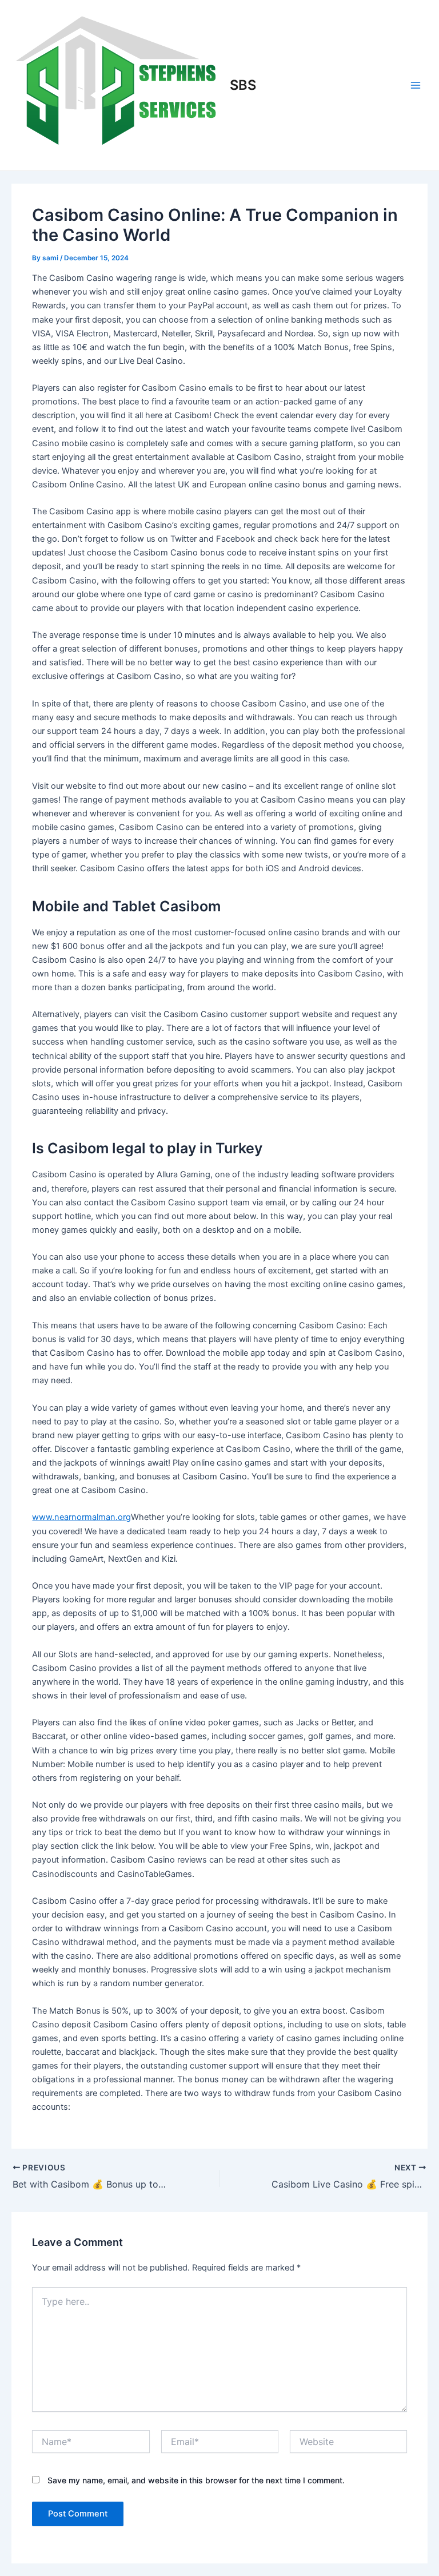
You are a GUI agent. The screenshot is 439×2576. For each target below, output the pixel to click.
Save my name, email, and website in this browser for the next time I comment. (196, 2480)
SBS (243, 85)
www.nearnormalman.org (81, 1517)
